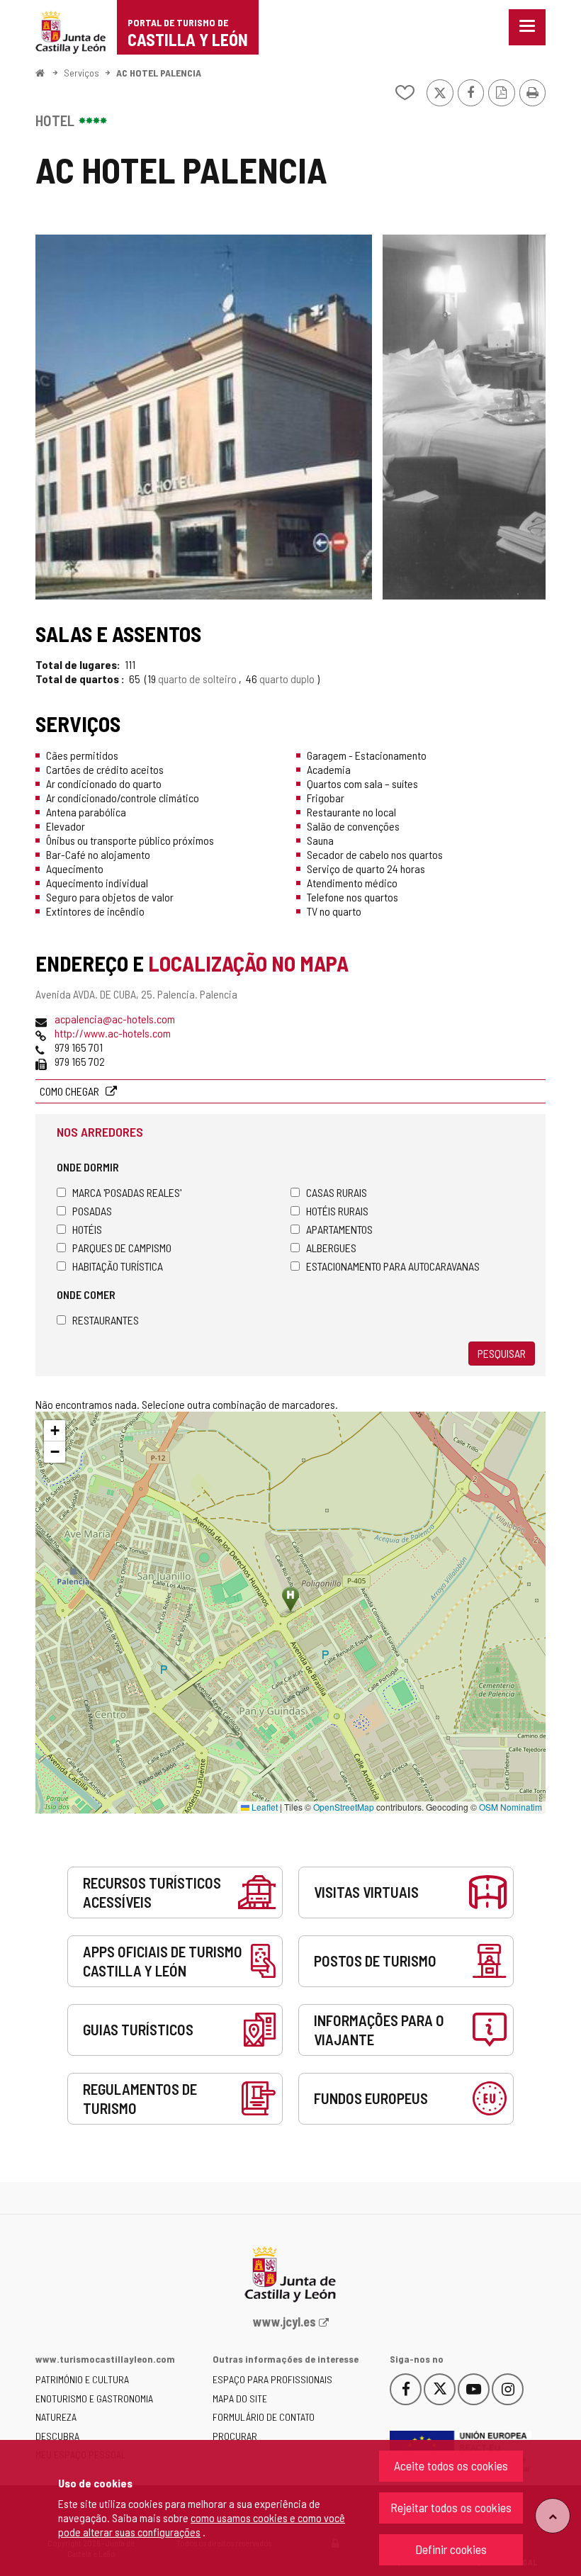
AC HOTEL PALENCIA (159, 73)
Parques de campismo (122, 1248)
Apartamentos (339, 1229)
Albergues (331, 1248)
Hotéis (87, 1229)
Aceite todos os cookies (451, 2465)
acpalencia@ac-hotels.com (115, 1019)
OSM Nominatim (511, 1807)
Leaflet (264, 1807)
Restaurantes (106, 1320)
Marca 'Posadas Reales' (127, 1192)
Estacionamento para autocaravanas (393, 1266)
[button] (55, 1431)
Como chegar (70, 1091)
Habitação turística (118, 1266)
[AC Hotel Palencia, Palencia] (204, 417)
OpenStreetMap (344, 1807)
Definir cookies (451, 2549)
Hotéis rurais (337, 1211)
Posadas (92, 1211)
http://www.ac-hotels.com (113, 1033)
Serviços (81, 73)
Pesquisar (502, 1353)
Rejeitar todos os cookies (451, 2507)
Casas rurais (337, 1192)
